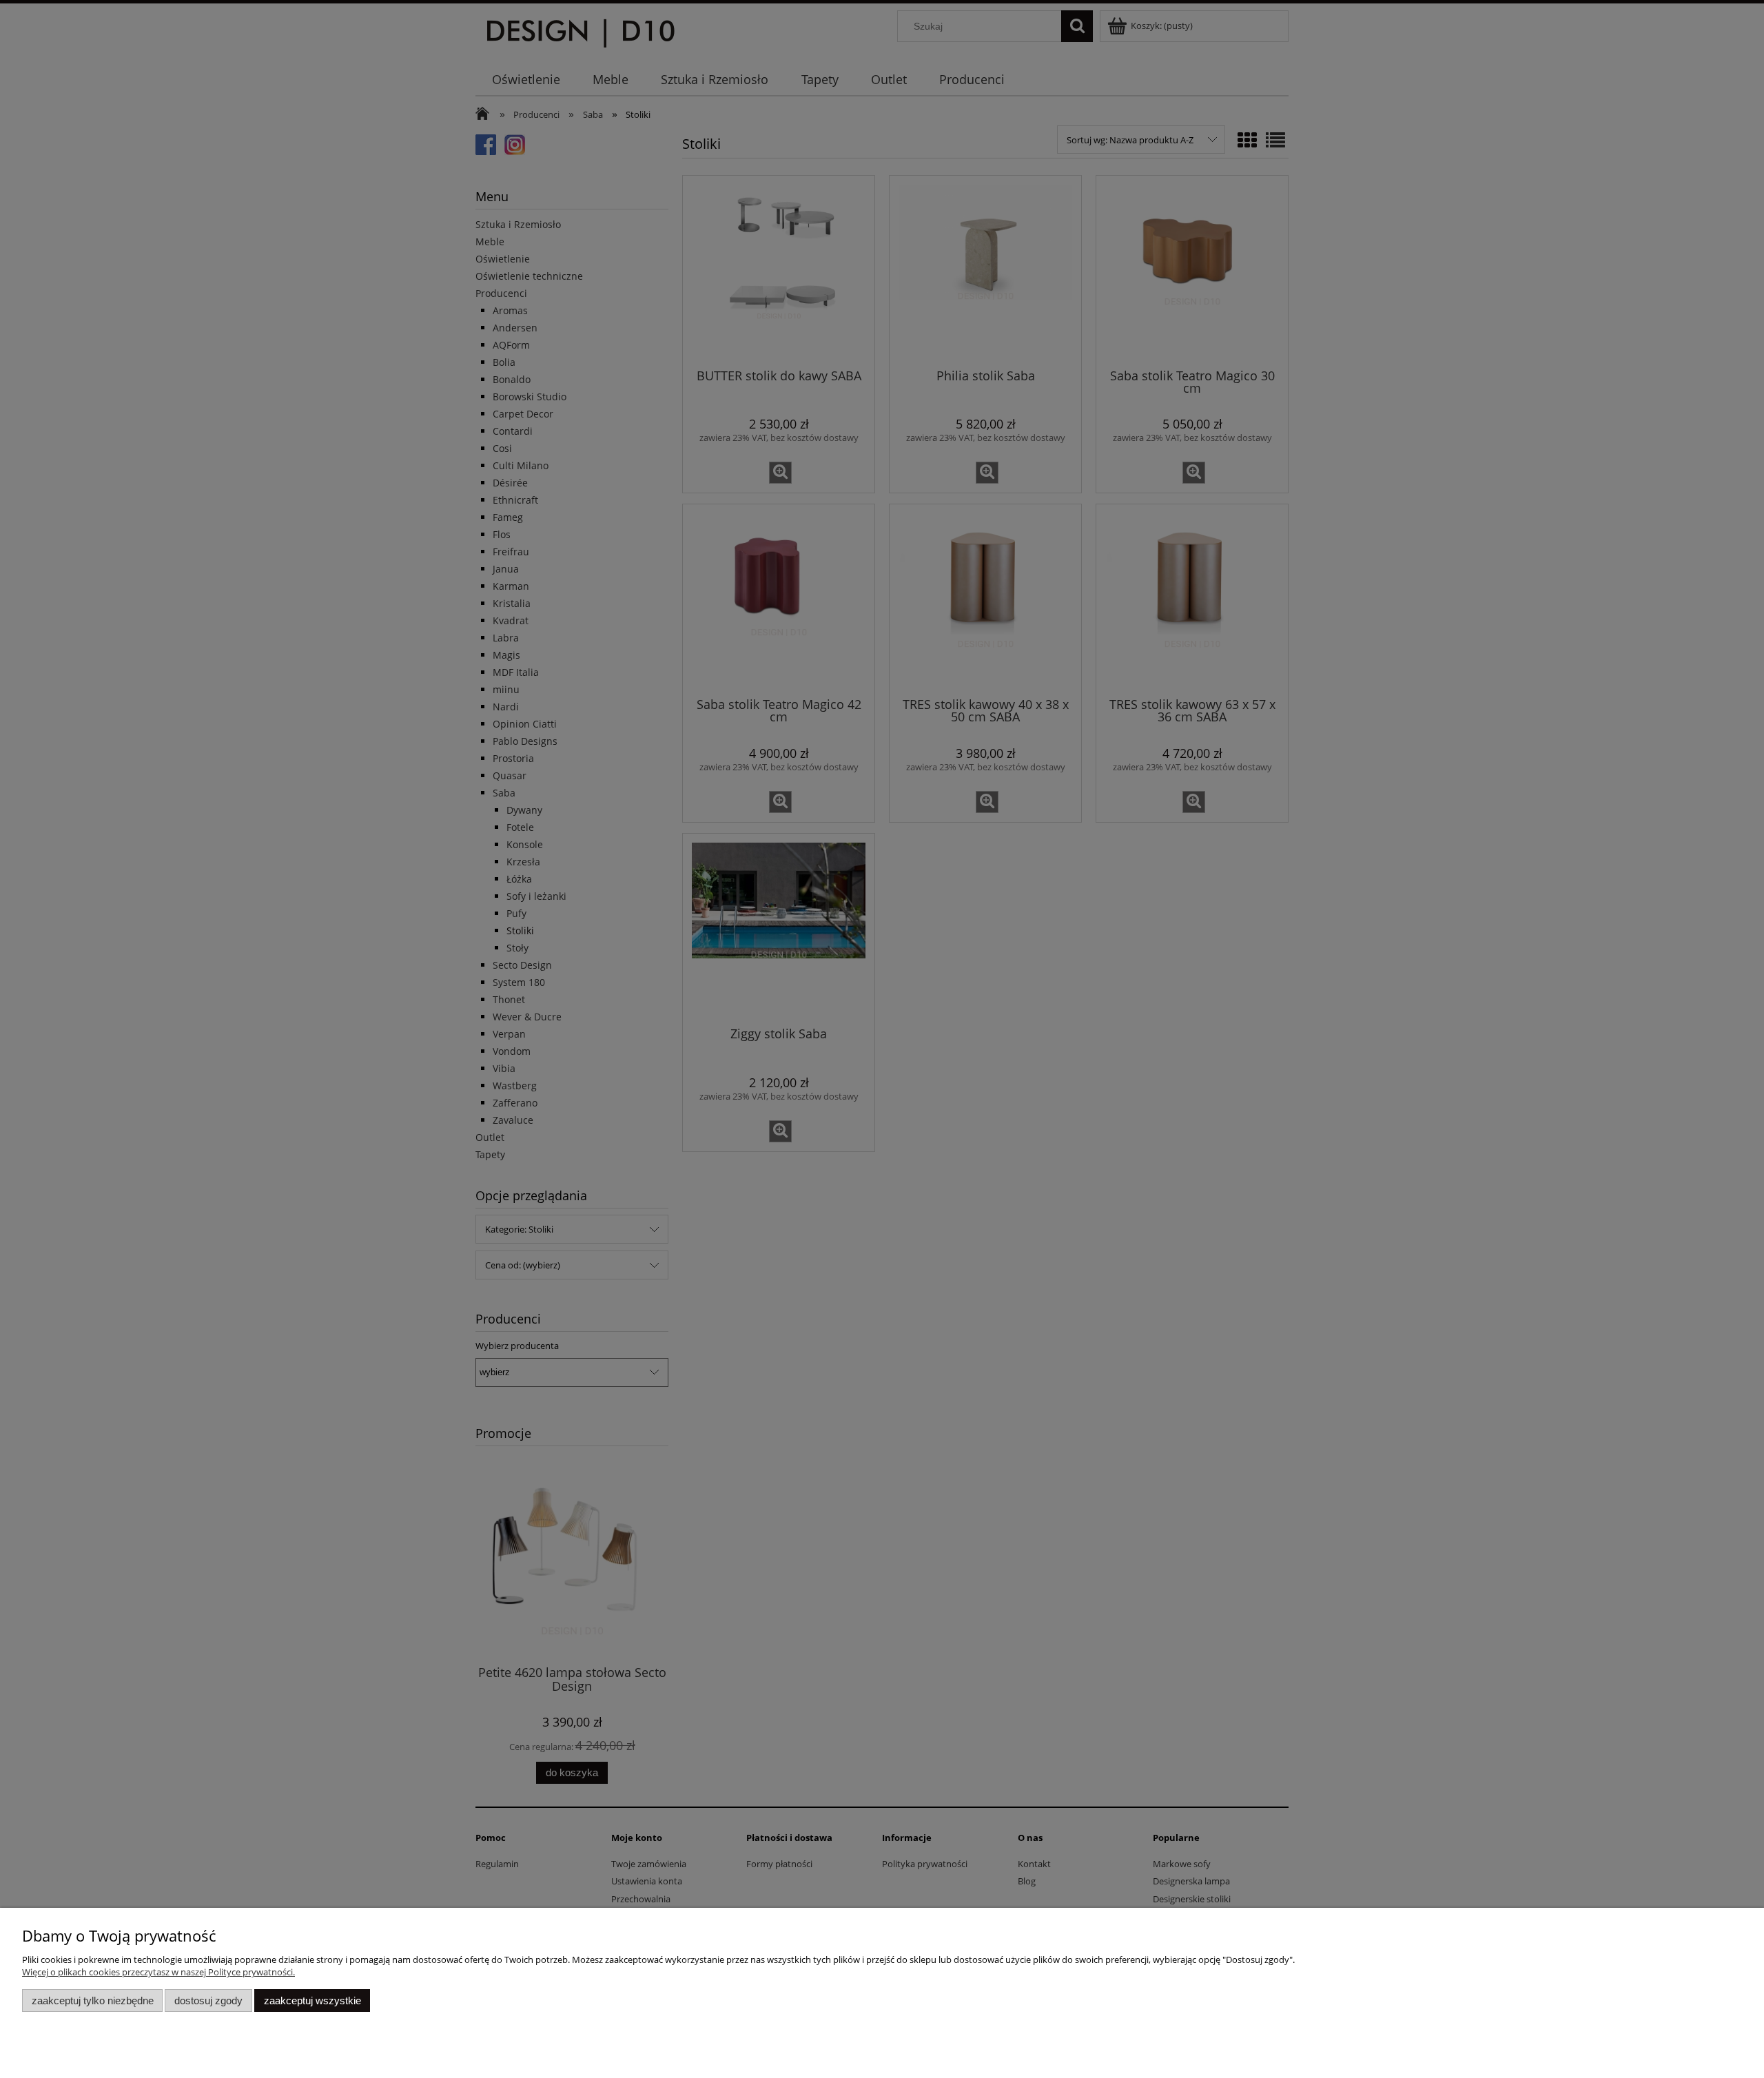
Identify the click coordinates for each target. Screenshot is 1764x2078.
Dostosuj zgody (208, 2000)
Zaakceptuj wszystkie (312, 2000)
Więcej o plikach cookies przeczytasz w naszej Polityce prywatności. (158, 1972)
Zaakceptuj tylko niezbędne (93, 2000)
